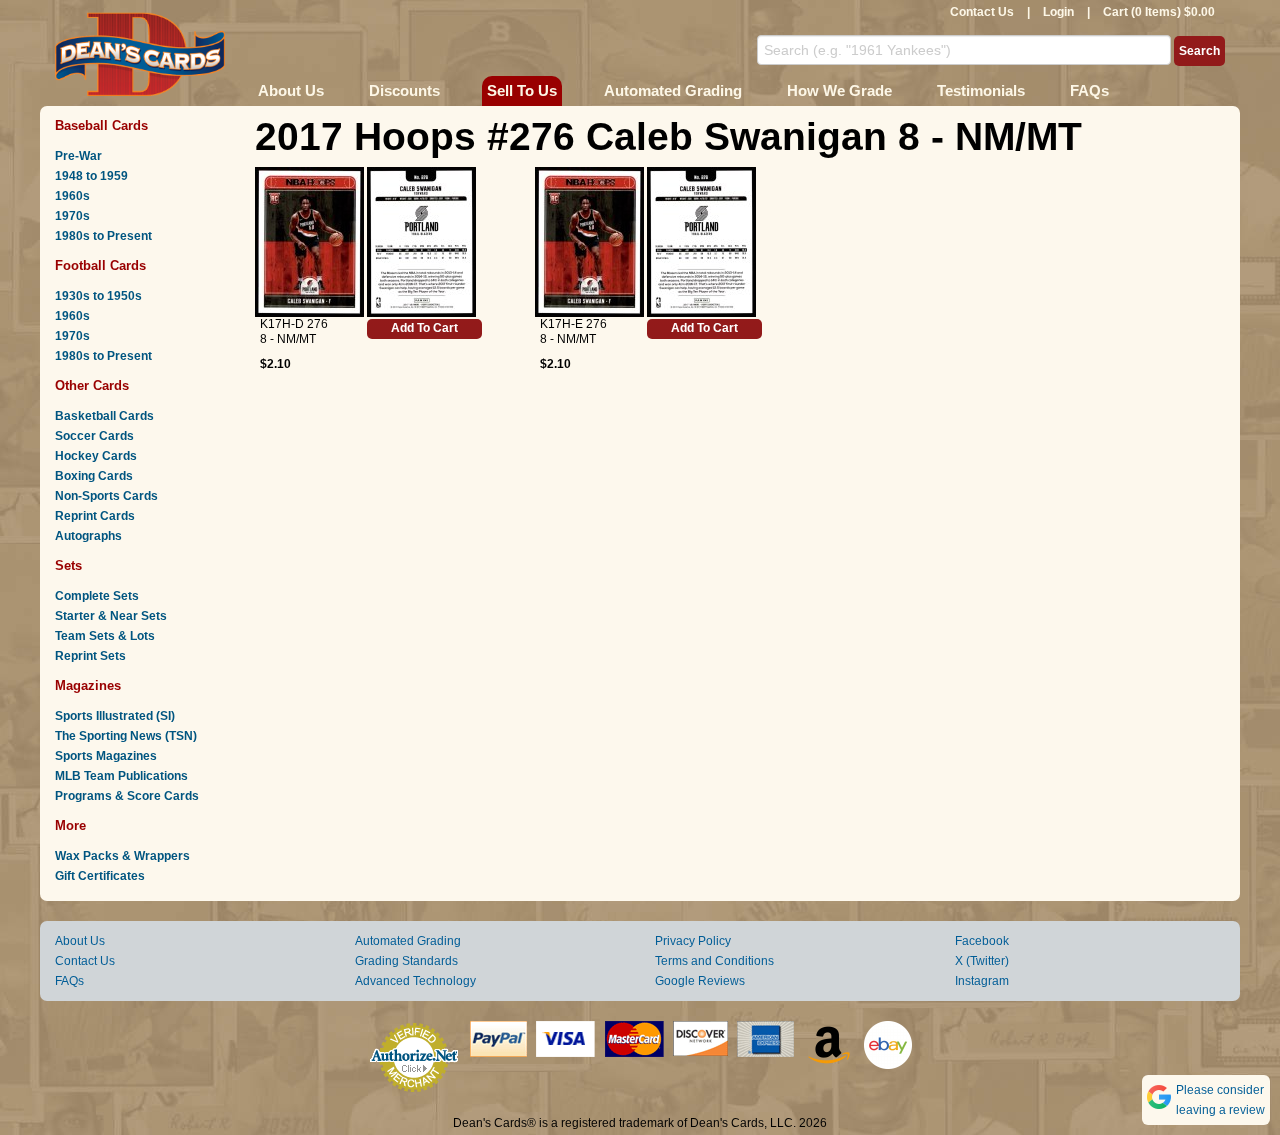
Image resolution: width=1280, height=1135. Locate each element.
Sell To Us (522, 90)
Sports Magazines (106, 756)
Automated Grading (673, 90)
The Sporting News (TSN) (126, 736)
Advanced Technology (415, 981)
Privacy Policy (693, 941)
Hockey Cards (96, 456)
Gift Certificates (100, 876)
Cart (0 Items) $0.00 (1159, 12)
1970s (72, 216)
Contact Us (982, 12)
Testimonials (981, 90)
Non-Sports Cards (106, 496)
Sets (68, 565)
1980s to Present (103, 236)
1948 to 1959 (91, 176)
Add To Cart (424, 328)
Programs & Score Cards (127, 796)
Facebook (982, 941)
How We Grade (839, 90)
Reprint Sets (90, 656)
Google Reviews (700, 981)
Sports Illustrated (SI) (115, 716)
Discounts (404, 90)
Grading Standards (406, 961)
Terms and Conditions (714, 961)
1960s (72, 196)
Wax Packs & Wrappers (122, 856)
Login (1058, 12)
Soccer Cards (94, 436)
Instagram (982, 981)
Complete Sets (97, 596)
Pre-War (78, 156)
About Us (291, 90)
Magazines (88, 685)
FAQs (1089, 90)
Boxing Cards (94, 476)
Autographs (88, 536)
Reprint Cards (95, 516)
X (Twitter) (982, 961)
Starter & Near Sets (111, 616)
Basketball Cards (104, 416)
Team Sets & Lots (105, 636)
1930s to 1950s (98, 296)
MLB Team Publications (121, 776)
